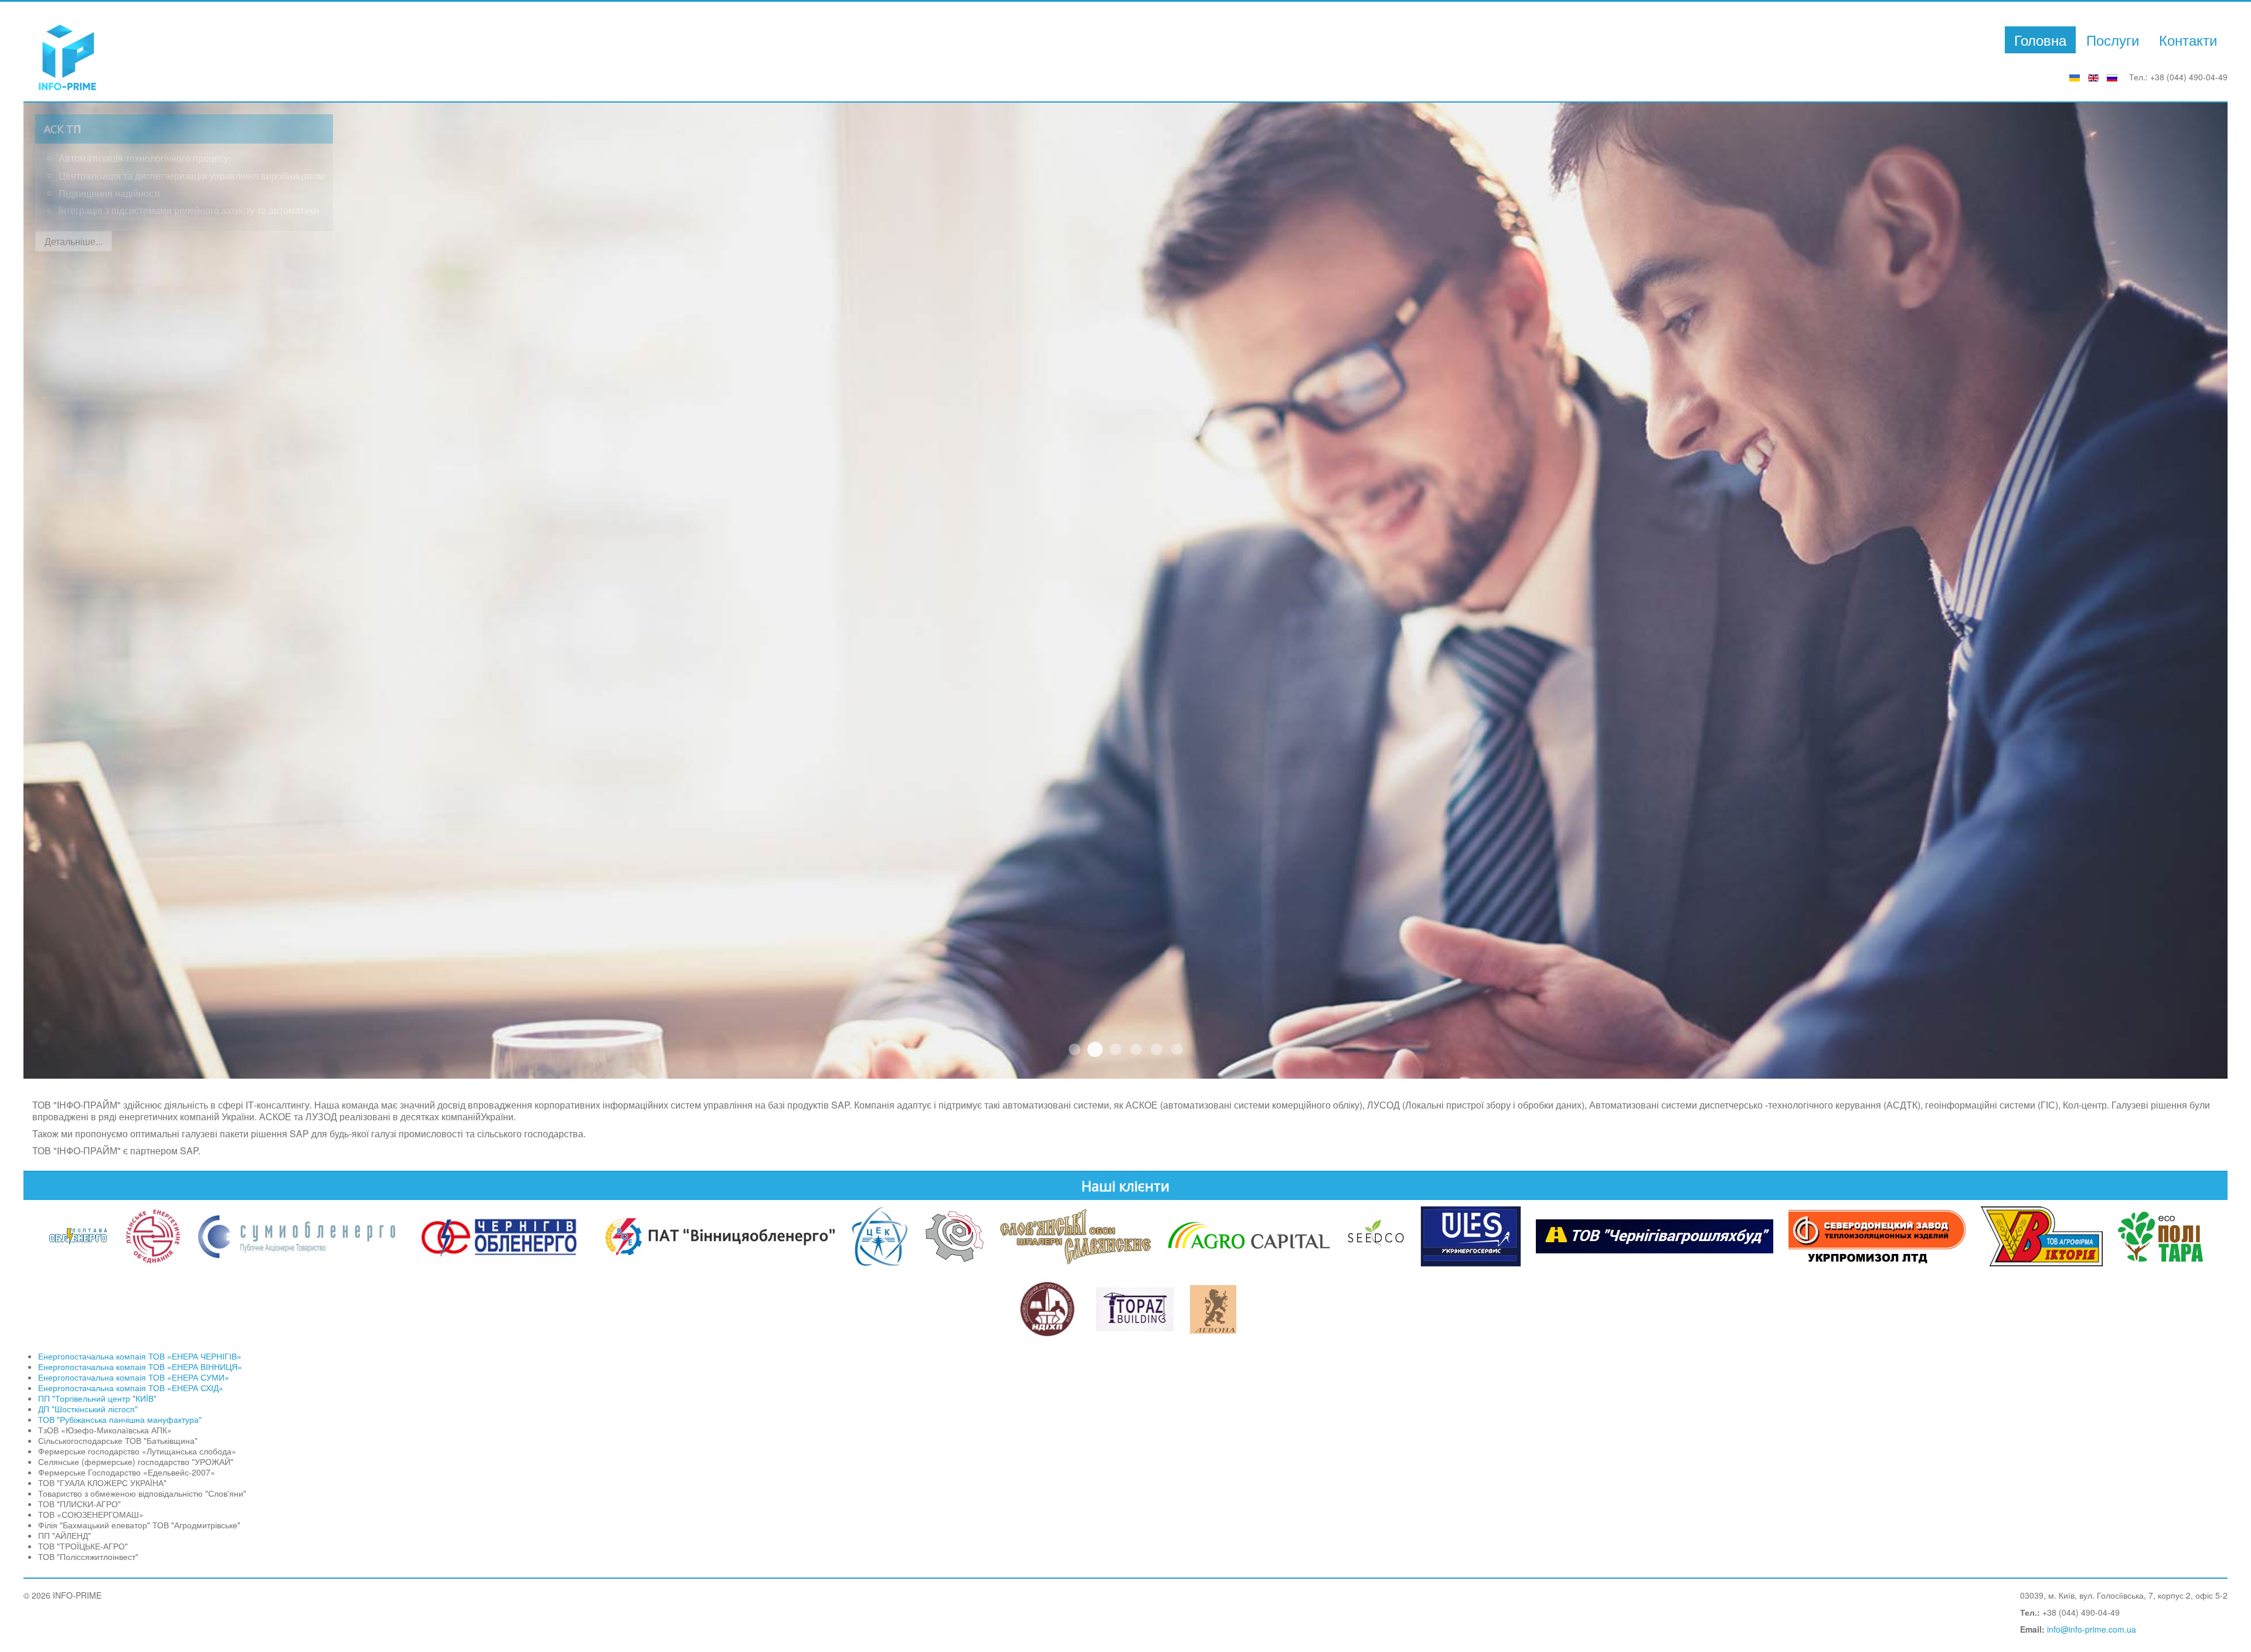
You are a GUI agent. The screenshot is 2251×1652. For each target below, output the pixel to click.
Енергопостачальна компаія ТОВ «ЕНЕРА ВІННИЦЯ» (140, 1367)
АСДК (1136, 1049)
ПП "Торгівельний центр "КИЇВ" (97, 1398)
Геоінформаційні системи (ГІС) (1177, 1049)
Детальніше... (74, 241)
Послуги (2113, 40)
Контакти (2188, 40)
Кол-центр (1157, 1049)
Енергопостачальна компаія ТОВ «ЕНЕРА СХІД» (131, 1388)
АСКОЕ (1075, 1049)
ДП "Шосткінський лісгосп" (88, 1409)
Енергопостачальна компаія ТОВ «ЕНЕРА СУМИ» (134, 1377)
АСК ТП (1095, 1049)
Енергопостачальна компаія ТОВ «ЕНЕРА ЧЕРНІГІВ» (140, 1356)
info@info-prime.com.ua (2092, 1629)
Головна (2040, 40)
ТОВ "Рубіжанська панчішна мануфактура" (120, 1419)
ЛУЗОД (1116, 1049)
